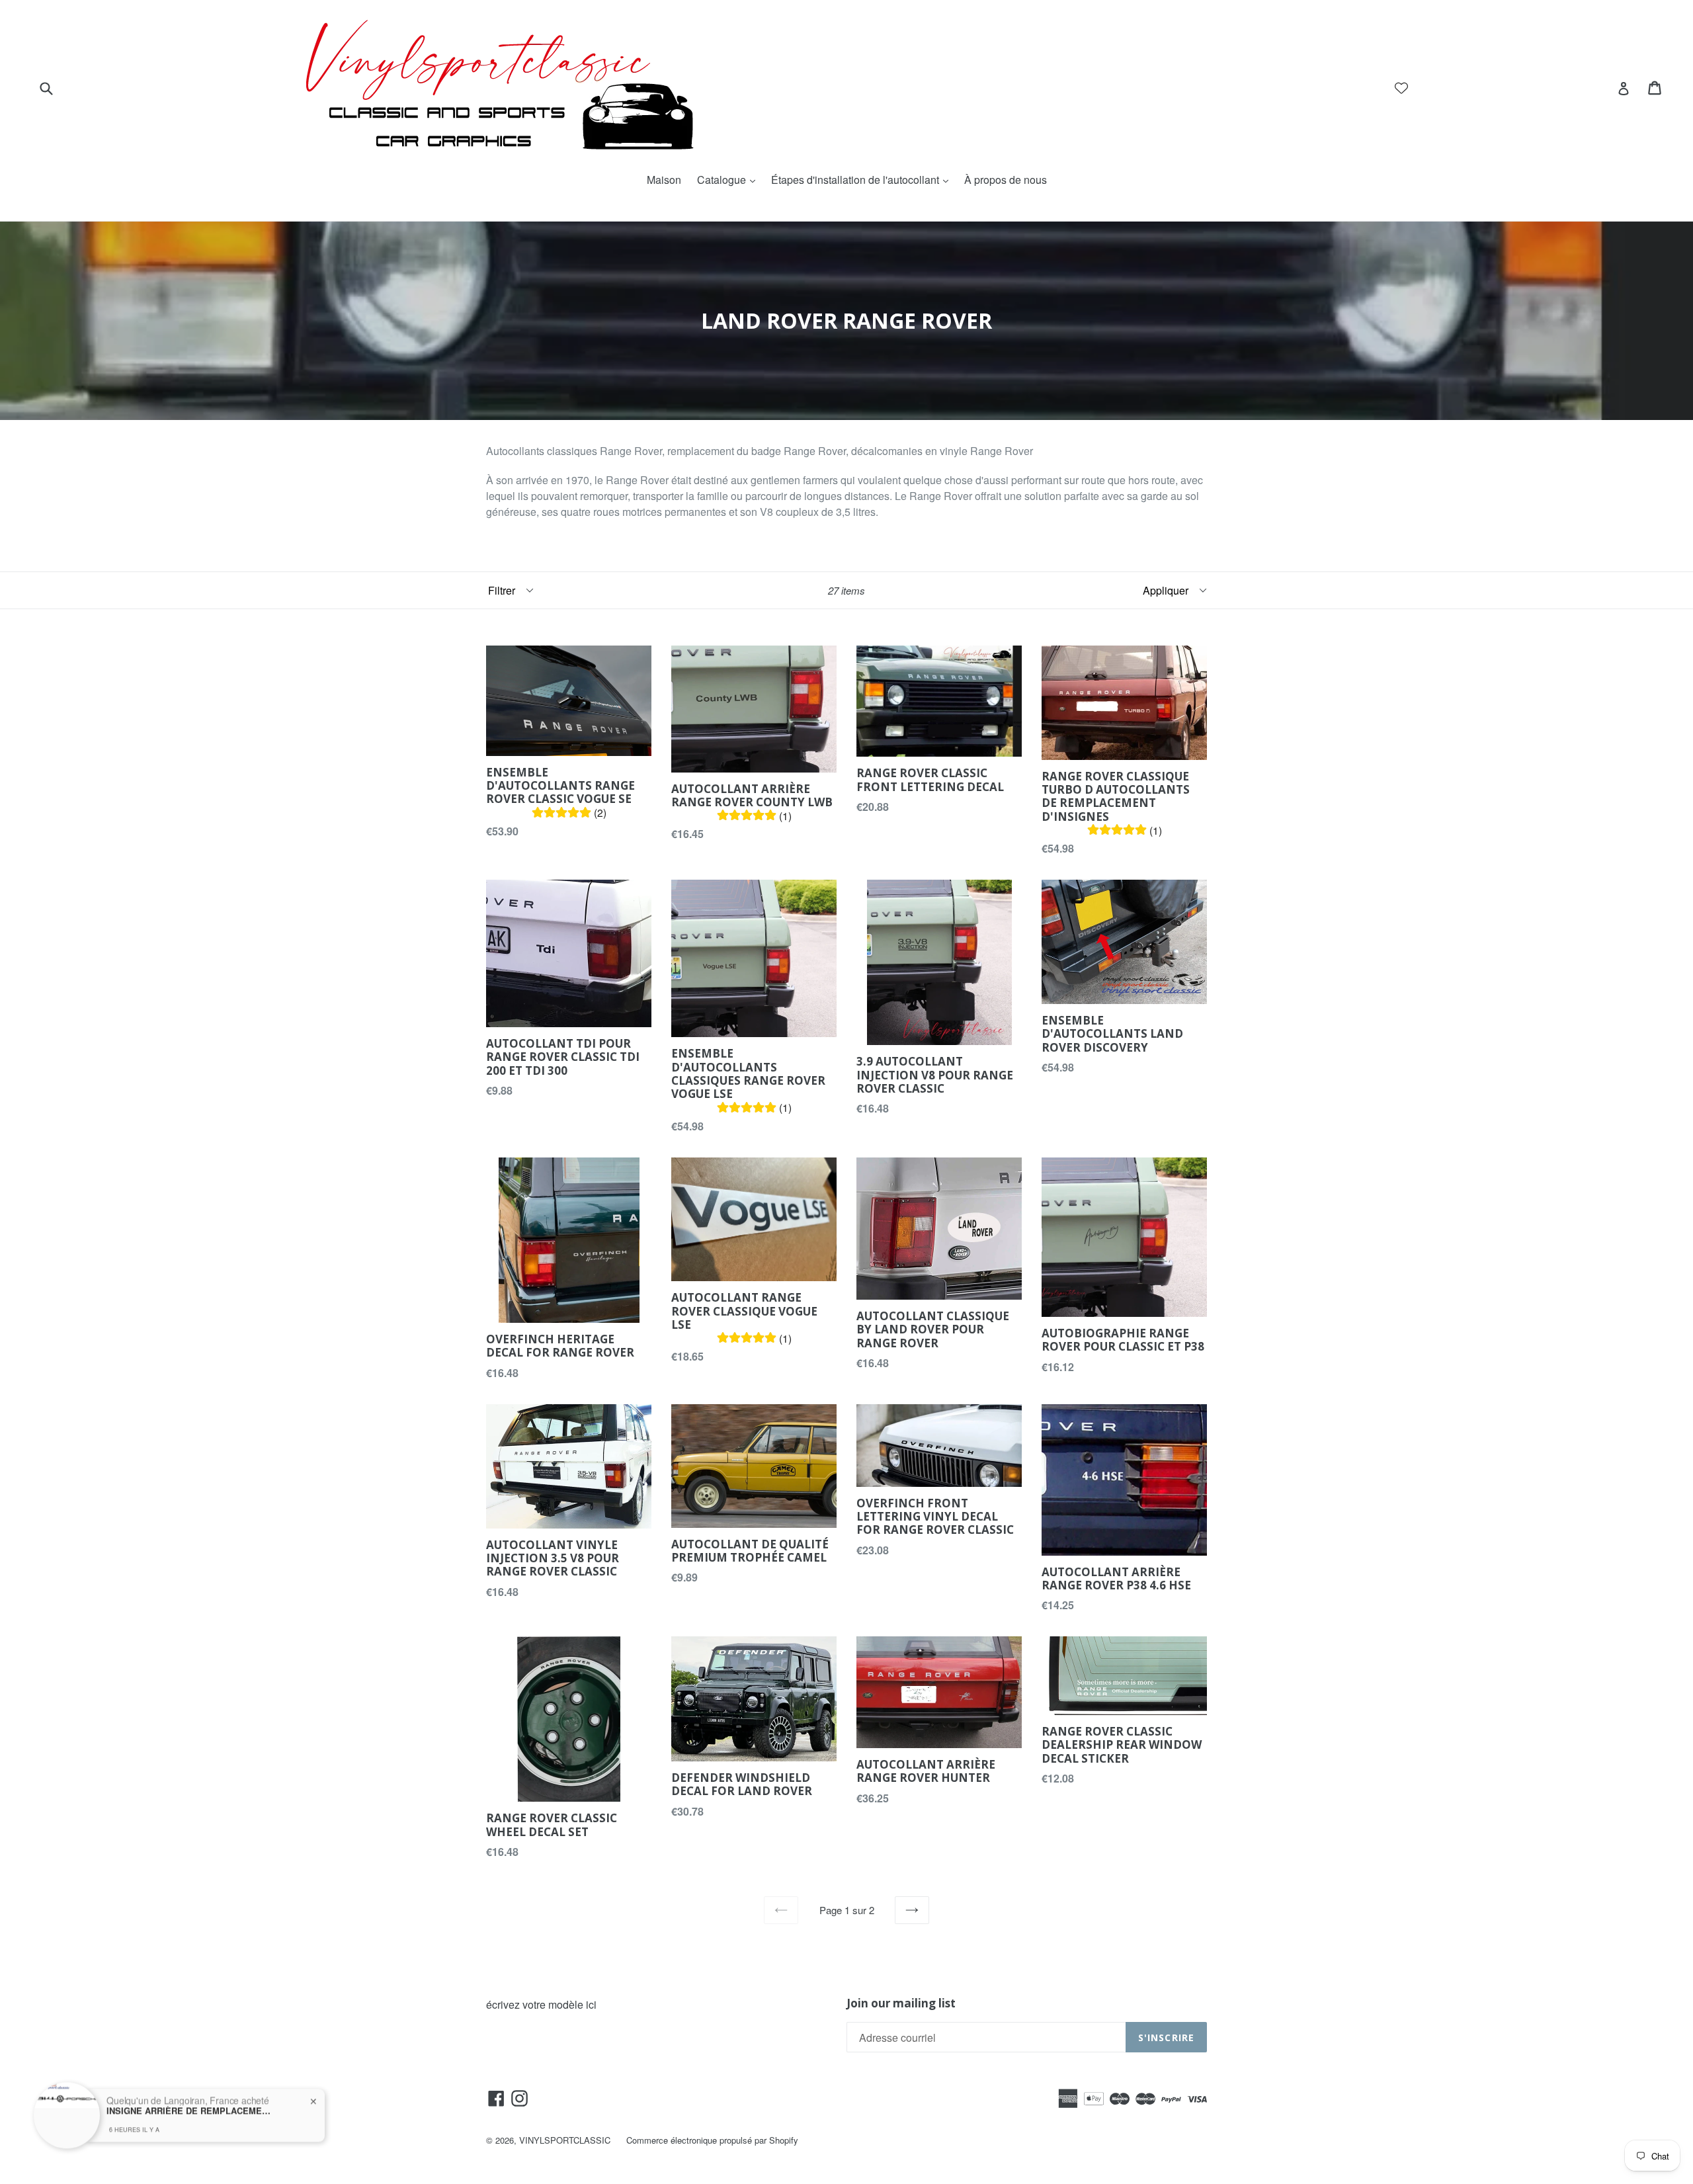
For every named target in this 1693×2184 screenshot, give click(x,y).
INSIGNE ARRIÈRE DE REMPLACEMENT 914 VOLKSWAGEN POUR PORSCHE (189, 2102)
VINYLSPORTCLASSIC (565, 2140)
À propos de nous (1006, 180)
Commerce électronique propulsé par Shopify (712, 2140)
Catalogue (729, 180)
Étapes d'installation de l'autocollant (863, 180)
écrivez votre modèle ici (541, 2004)
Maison (664, 180)
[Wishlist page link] (1401, 88)
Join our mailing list (901, 2003)
